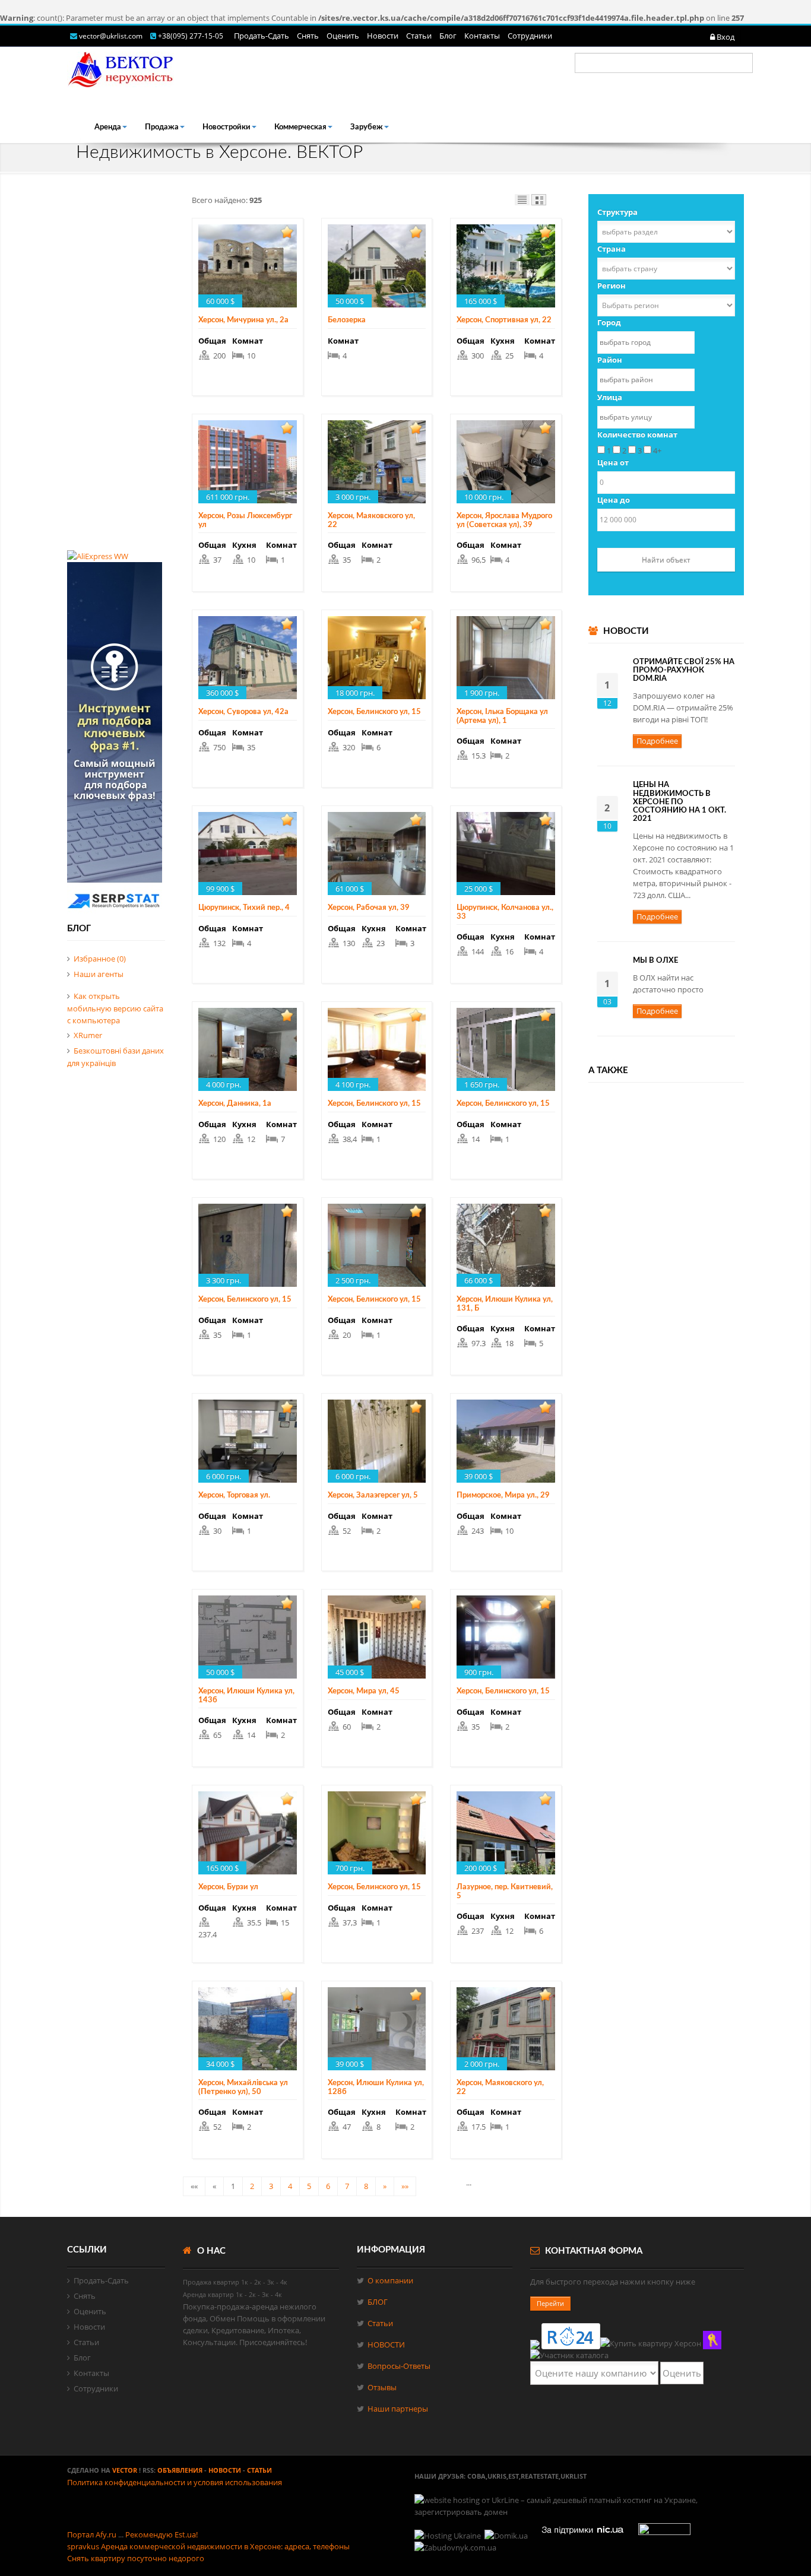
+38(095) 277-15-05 (191, 36)
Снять (308, 36)
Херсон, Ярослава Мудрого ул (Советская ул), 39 (504, 520)
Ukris (497, 2476)
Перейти (550, 2303)
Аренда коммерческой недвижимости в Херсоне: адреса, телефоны (225, 2546)
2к (258, 2282)
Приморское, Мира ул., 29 (503, 1495)
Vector (125, 2470)
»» (405, 2186)
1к (245, 2282)
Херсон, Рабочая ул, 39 (369, 908)
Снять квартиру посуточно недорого (136, 2558)
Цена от (613, 462)
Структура (617, 212)
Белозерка (347, 320)
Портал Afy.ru (92, 2534)
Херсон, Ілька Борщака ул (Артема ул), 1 (502, 716)
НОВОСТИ (386, 2345)
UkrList (574, 2476)
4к (284, 2282)
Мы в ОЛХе (655, 961)
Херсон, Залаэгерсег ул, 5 (373, 1495)
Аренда (108, 127)
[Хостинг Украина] (448, 2536)
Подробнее (657, 741)
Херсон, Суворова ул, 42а (243, 712)
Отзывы (382, 2387)
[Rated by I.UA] (664, 2536)
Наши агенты (99, 974)
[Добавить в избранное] (287, 232)
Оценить (343, 36)
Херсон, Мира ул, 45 (364, 1691)
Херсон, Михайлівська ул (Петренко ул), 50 (243, 2087)
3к (271, 2282)
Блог (448, 36)
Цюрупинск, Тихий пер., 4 (244, 908)
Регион (612, 285)
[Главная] (121, 67)
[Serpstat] (115, 912)
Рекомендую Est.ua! (161, 2534)
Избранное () (100, 959)
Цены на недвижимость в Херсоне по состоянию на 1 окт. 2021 (679, 802)
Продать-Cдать (262, 36)
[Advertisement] (116, 372)
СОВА (476, 2476)
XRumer (88, 1035)
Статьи (419, 36)
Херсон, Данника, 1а (235, 1104)
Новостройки (226, 127)
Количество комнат (637, 434)
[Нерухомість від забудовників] (456, 2548)
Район (610, 360)
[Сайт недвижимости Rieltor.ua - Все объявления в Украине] (712, 2340)
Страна (612, 249)
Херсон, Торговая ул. (234, 1495)
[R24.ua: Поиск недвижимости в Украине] (571, 2336)
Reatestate (540, 2476)
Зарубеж (367, 127)
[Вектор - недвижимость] (569, 2355)
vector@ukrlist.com (112, 36)
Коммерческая (300, 127)
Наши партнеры (398, 2409)
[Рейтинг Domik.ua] (507, 2536)
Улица (610, 397)
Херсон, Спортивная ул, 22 (504, 320)
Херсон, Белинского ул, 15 (374, 712)
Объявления (180, 2470)
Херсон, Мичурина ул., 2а (243, 320)
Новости (383, 36)
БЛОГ (378, 2302)
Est (514, 2476)
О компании (390, 2280)
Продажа (162, 127)
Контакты (482, 36)
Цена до (614, 500)
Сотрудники (530, 36)
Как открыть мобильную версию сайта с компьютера (115, 1008)
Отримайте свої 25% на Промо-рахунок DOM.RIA (684, 671)
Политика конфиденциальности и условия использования (175, 2482)
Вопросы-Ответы (399, 2366)
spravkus (83, 2546)
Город (609, 322)
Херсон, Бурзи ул (228, 1887)
